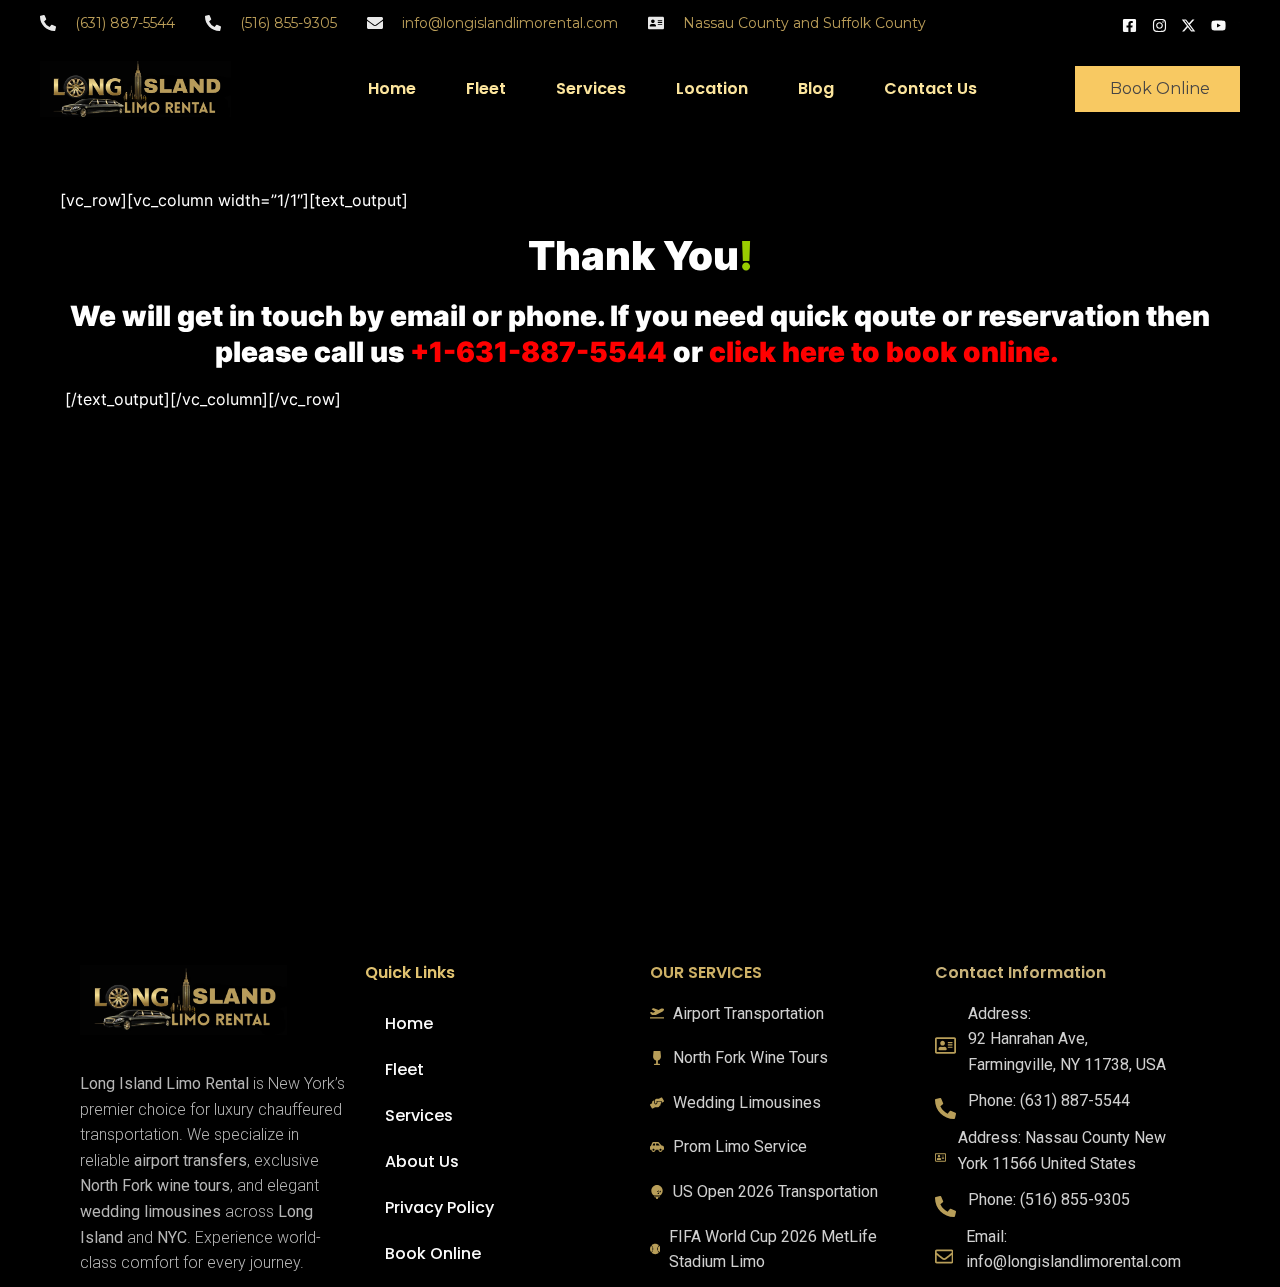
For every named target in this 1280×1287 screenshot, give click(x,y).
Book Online (433, 1253)
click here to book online (879, 352)
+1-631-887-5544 (538, 352)
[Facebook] (1132, 23)
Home (392, 88)
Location (712, 88)
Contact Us (930, 88)
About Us (422, 1161)
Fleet (486, 88)
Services (591, 88)
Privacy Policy (439, 1207)
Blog (816, 88)
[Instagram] (1162, 23)
